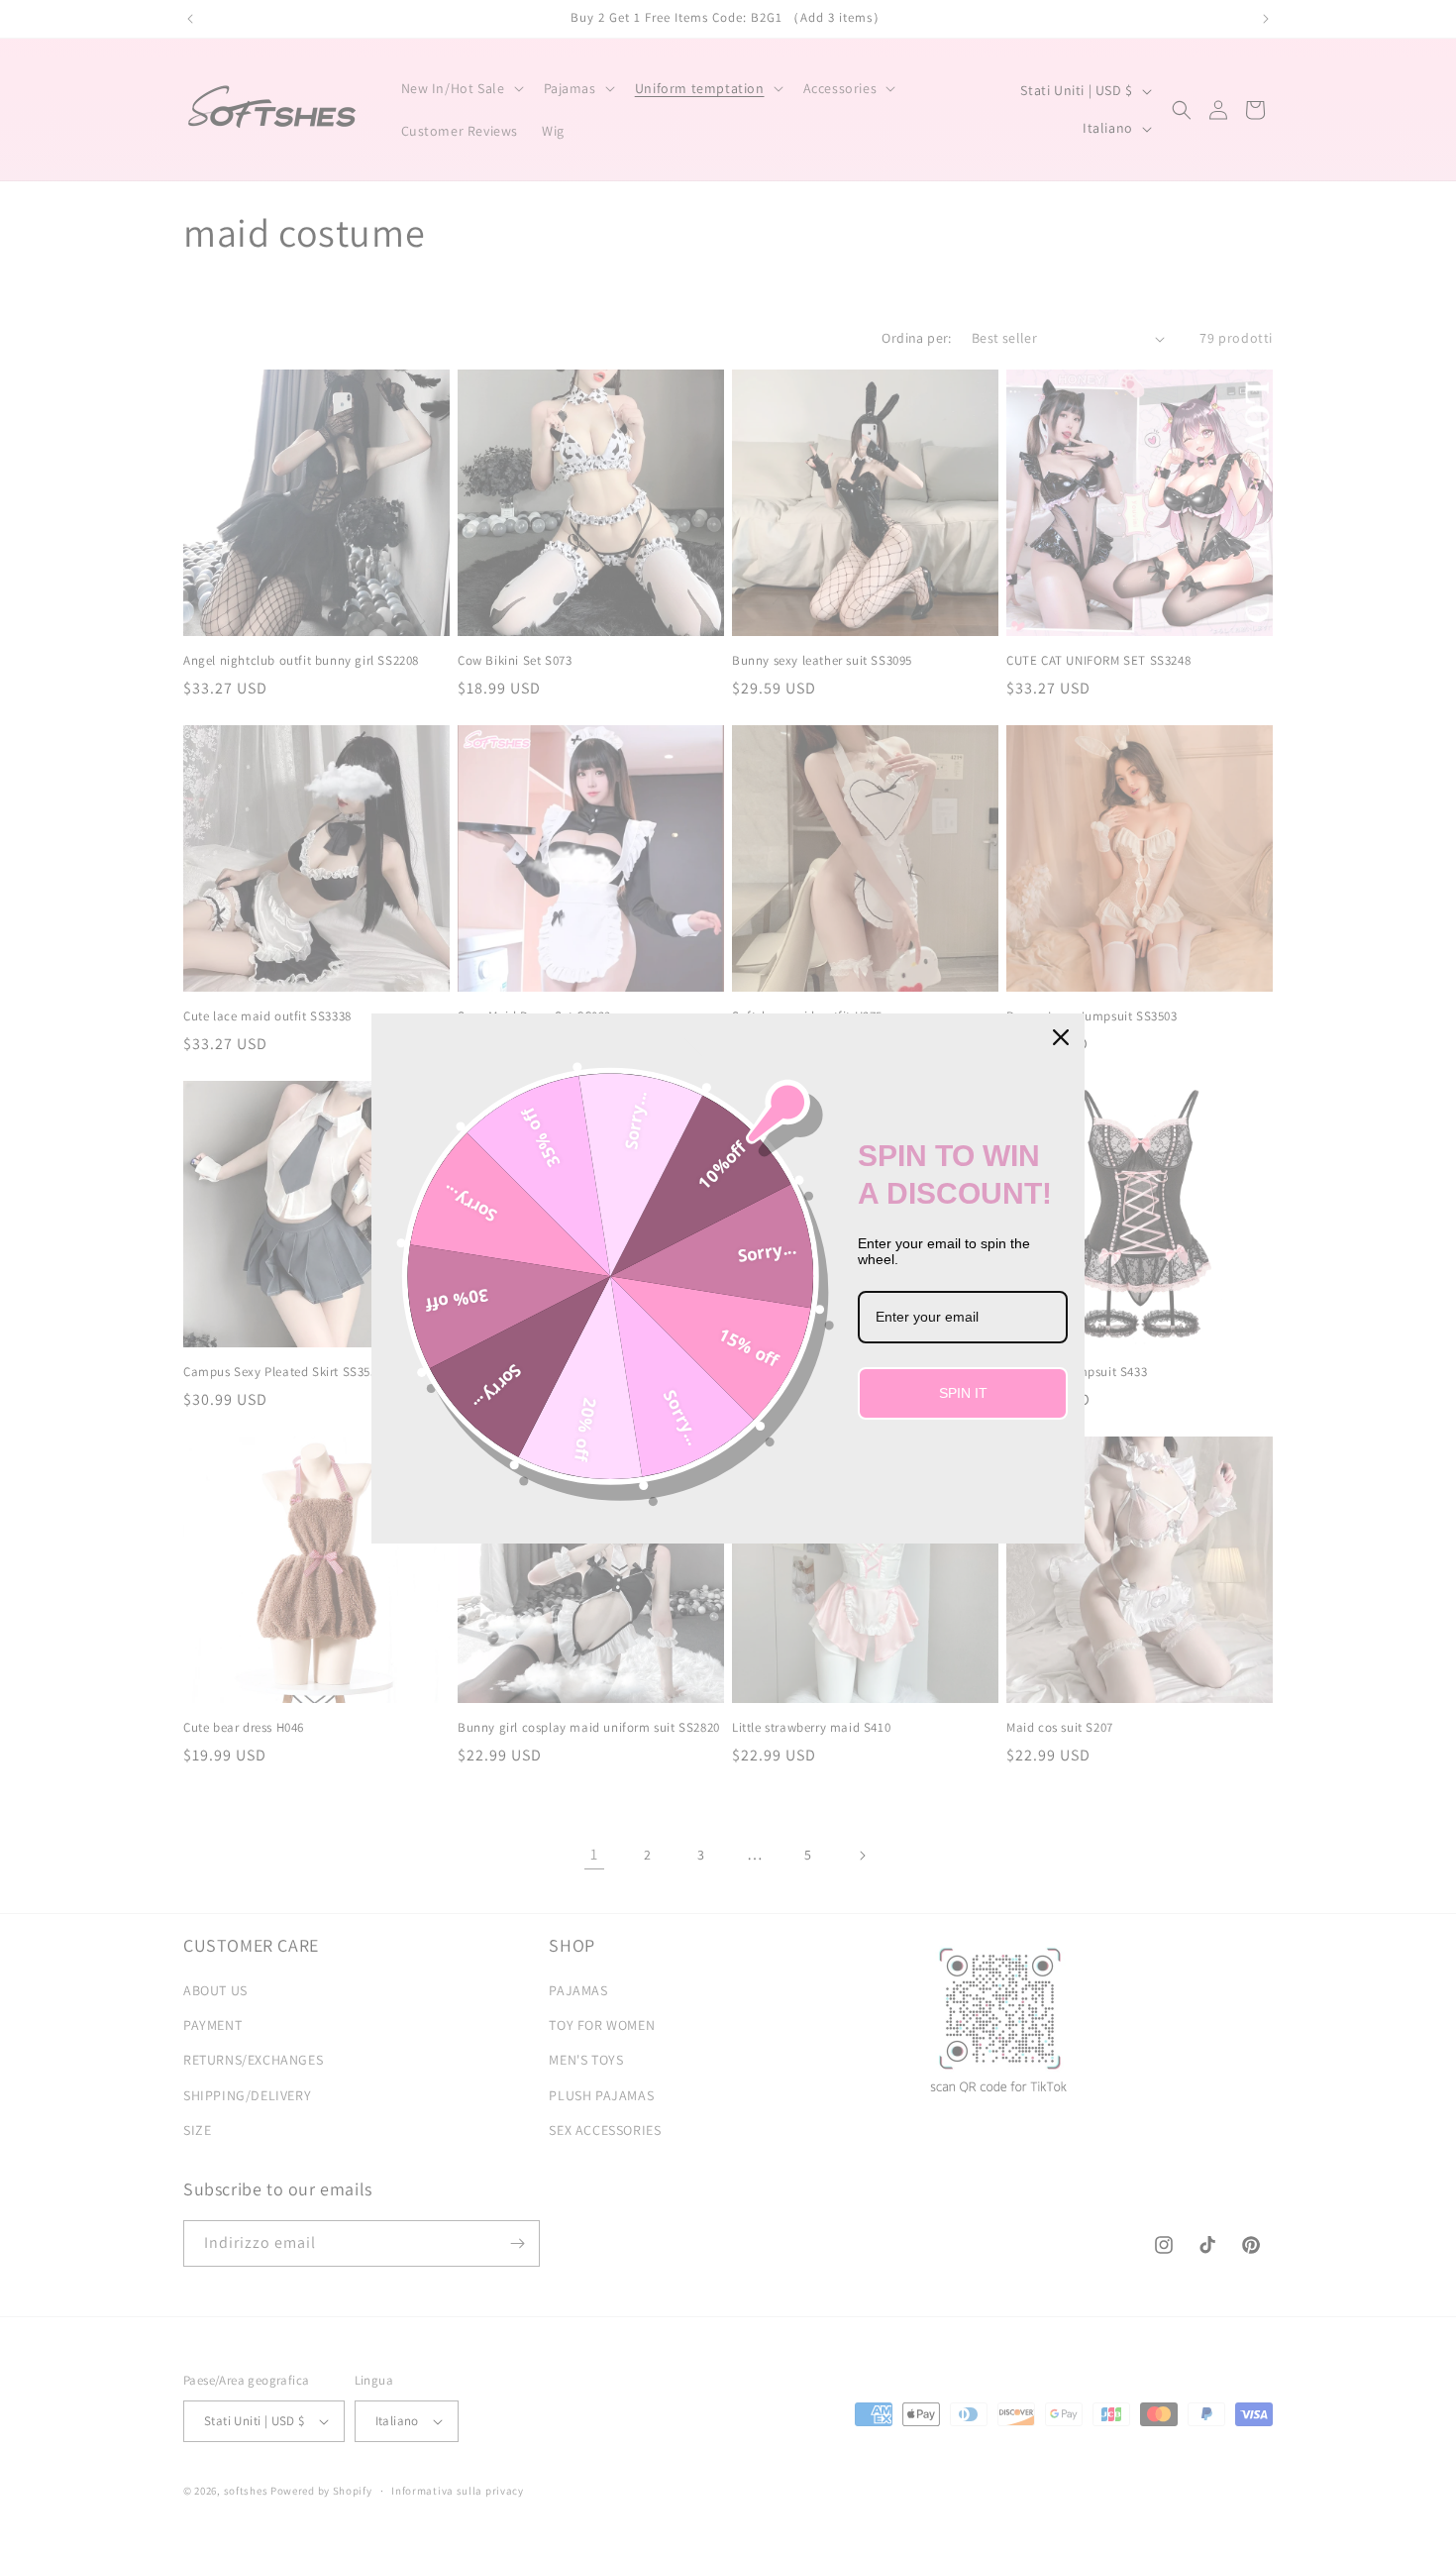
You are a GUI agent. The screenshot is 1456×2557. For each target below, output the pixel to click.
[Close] (1061, 1037)
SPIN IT (963, 1393)
